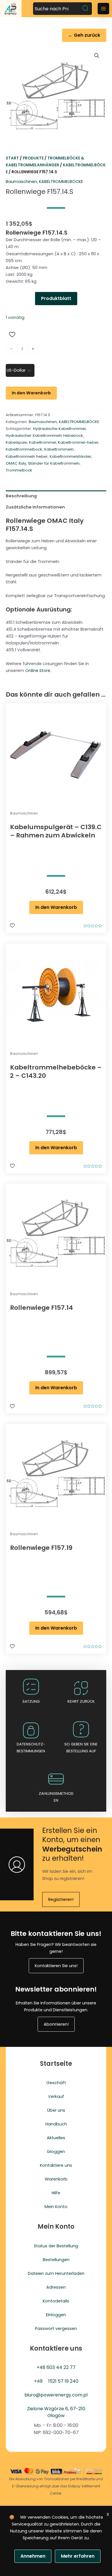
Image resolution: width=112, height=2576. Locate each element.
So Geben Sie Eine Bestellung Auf (81, 1748)
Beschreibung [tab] (21, 496)
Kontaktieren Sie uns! (56, 1966)
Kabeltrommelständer (71, 456)
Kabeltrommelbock (24, 449)
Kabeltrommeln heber (27, 456)
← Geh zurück (84, 35)
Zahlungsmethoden (56, 1797)
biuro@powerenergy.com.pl (56, 2395)
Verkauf (56, 2096)
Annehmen (33, 2556)
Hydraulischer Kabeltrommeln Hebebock (44, 435)
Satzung (31, 1701)
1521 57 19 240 (63, 2381)
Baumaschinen (21, 182)
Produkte (33, 158)
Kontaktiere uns (56, 2165)
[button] (97, 56)
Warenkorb (56, 2179)
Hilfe (56, 2193)
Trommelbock (19, 470)
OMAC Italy (16, 463)
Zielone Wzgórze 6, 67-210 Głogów (56, 2412)
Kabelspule (16, 442)
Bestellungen (56, 2260)
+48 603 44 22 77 (56, 2367)
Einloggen (56, 2315)
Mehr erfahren (78, 2556)
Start (12, 158)
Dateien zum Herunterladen (56, 2273)
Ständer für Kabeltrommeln (54, 463)
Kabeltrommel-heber (78, 442)
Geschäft (56, 2083)
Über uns (56, 2110)
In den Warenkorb (31, 393)
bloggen (56, 2152)
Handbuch (56, 2124)
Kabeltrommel (43, 442)
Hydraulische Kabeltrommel (59, 429)
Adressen (56, 2287)
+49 (38, 2381)
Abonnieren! (56, 2024)
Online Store (38, 671)
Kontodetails (56, 2301)
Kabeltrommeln (59, 449)
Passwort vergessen (56, 2328)
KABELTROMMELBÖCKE (61, 182)
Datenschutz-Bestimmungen (31, 1748)
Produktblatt (56, 298)
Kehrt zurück (81, 1701)
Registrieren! (61, 1899)
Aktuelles (56, 2138)
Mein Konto (56, 2207)
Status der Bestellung (56, 2246)
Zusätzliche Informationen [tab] (35, 507)
